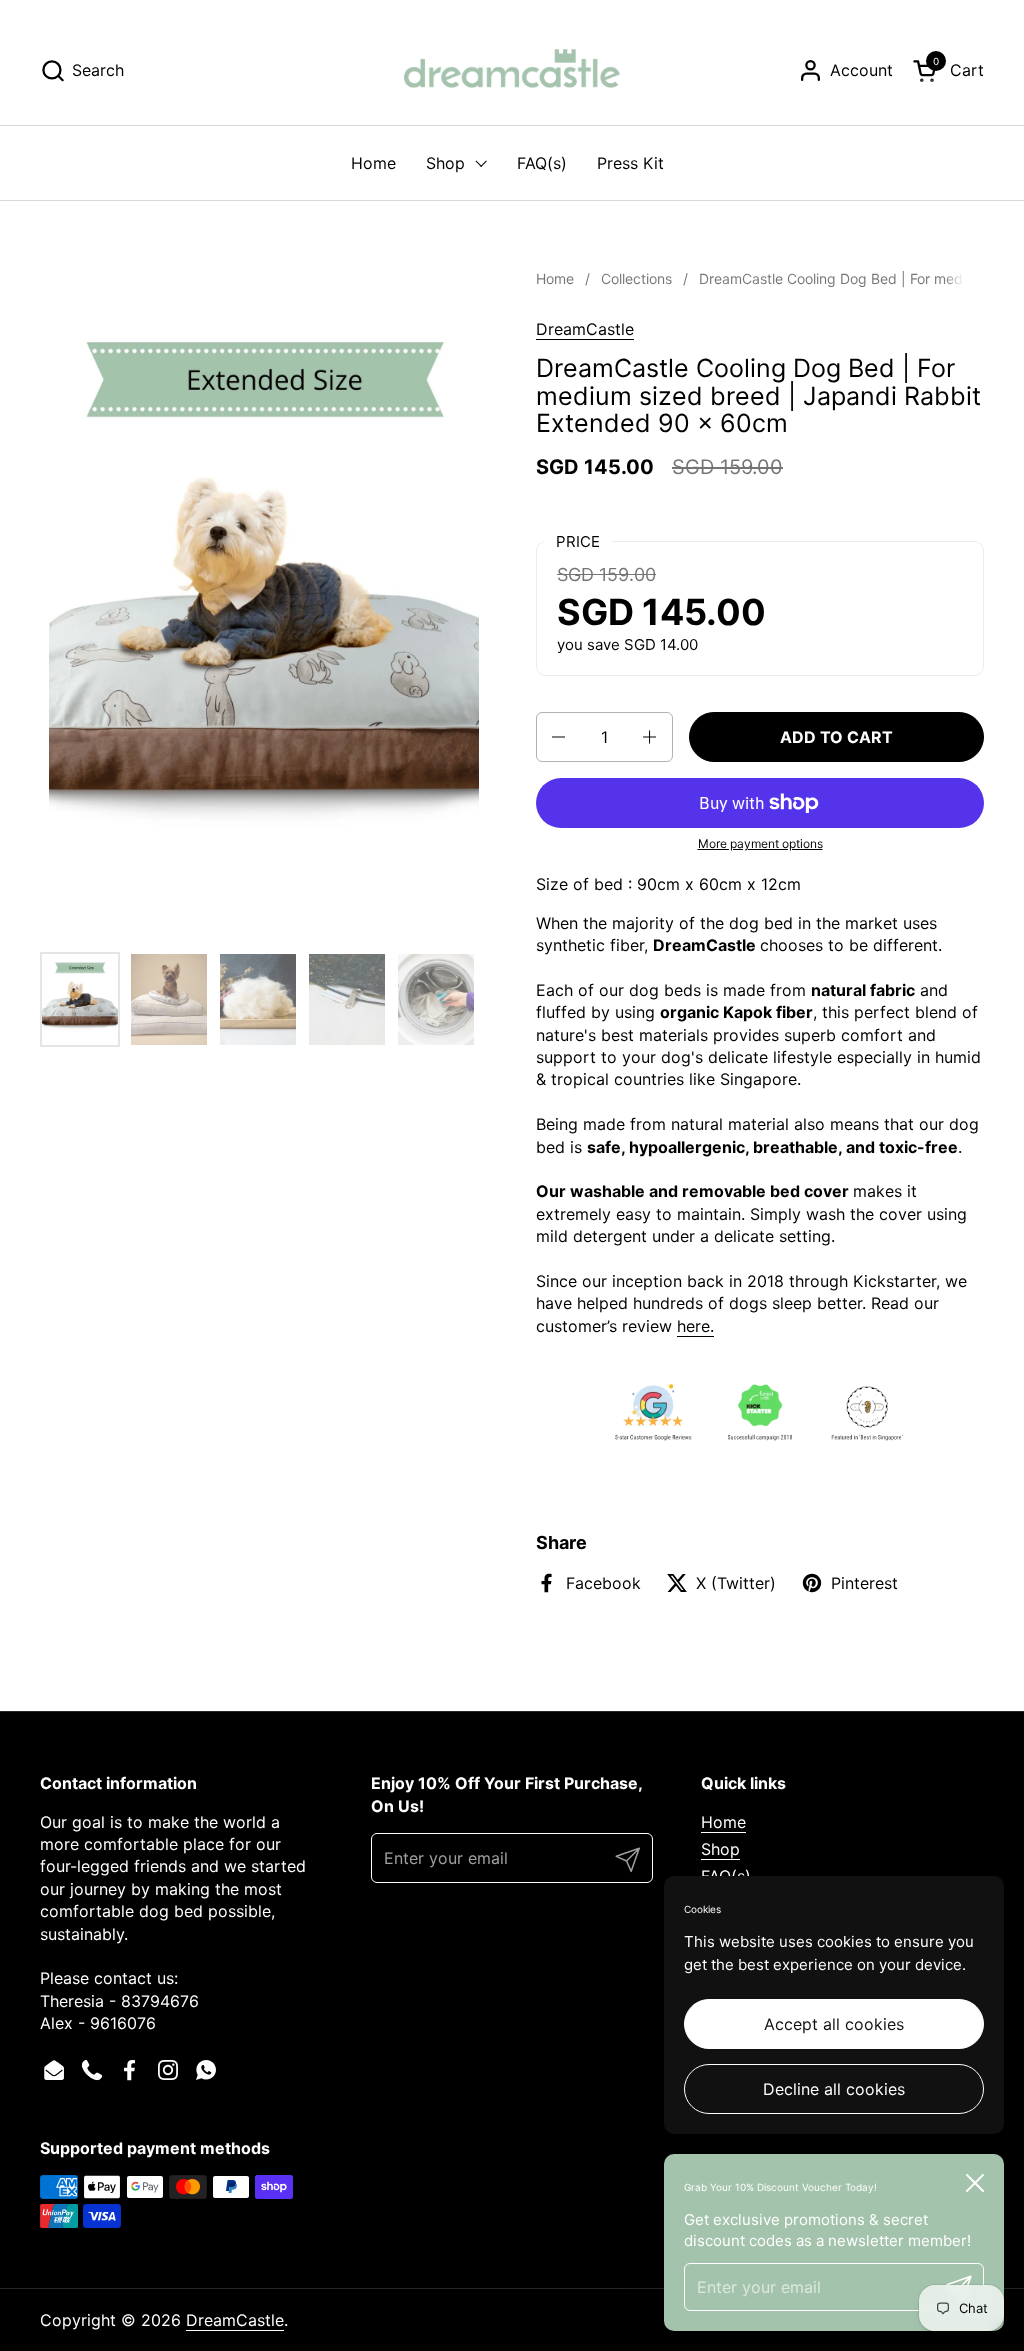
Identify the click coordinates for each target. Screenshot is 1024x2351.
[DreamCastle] (512, 70)
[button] (82, 70)
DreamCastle (585, 329)
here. (695, 1326)
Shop (720, 1849)
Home (723, 1822)
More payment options (760, 843)
